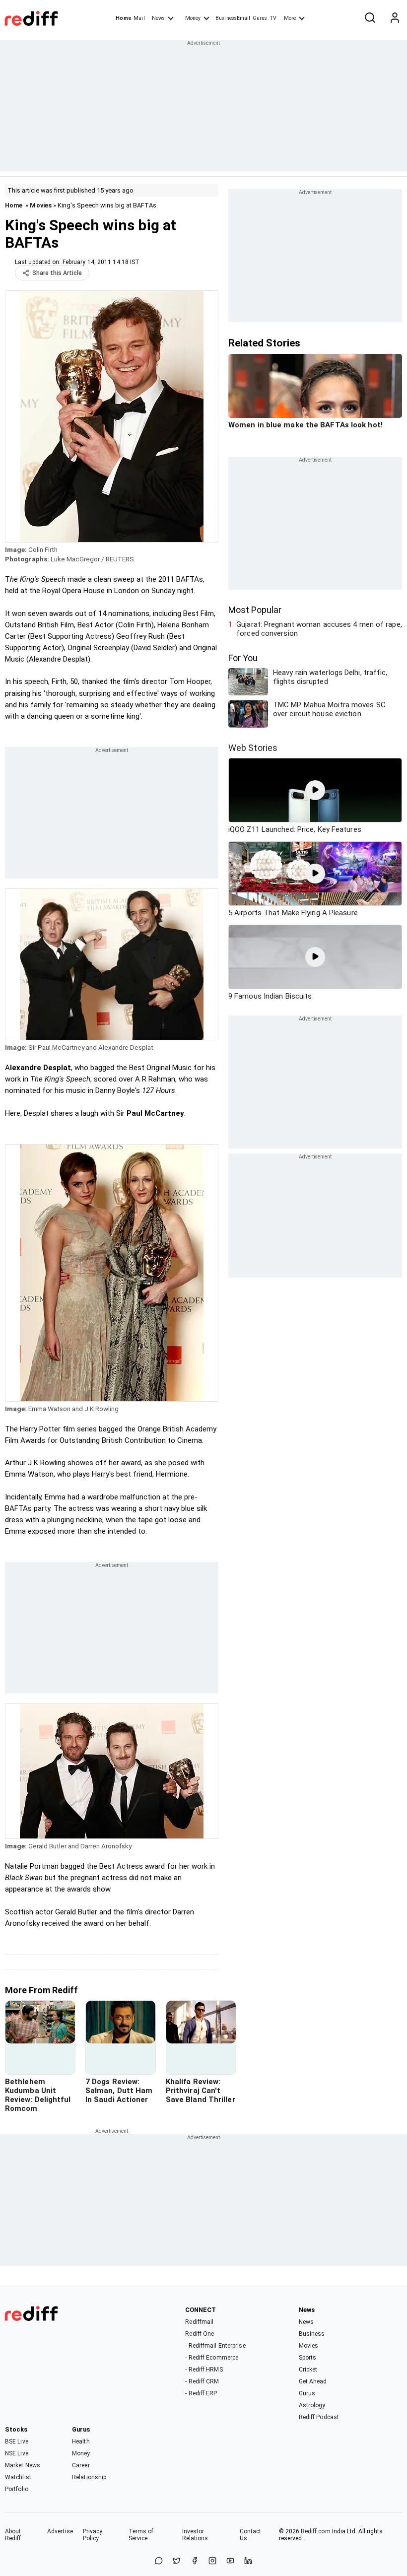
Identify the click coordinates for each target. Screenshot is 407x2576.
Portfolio (17, 2489)
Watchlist (18, 2477)
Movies (41, 205)
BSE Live (17, 2441)
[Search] (370, 18)
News (158, 18)
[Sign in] (395, 18)
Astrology (312, 2405)
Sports (308, 2358)
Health (81, 2441)
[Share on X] (177, 2561)
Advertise (60, 2531)
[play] (315, 790)
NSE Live (17, 2453)
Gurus (260, 18)
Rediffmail (199, 2322)
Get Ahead (313, 2381)
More (290, 18)
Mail (139, 18)
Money (193, 18)
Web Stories (253, 748)
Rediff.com (316, 2531)
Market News (23, 2465)
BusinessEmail (233, 18)
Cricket (308, 2370)
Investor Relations (195, 2535)
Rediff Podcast (319, 2417)
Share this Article (57, 273)
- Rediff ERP (201, 2393)
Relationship (89, 2477)
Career (81, 2465)
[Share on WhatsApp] (159, 2561)
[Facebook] (195, 2561)
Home (123, 18)
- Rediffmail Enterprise (215, 2346)
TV (273, 18)
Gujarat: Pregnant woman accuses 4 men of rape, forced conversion (319, 629)
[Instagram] (212, 2561)
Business (312, 2334)
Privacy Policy (93, 2535)
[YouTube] (230, 2561)
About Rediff (13, 2535)
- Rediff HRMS (204, 2370)
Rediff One (200, 2334)
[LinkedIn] (248, 2561)
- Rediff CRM (202, 2381)
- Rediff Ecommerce (212, 2358)
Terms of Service (141, 2535)
